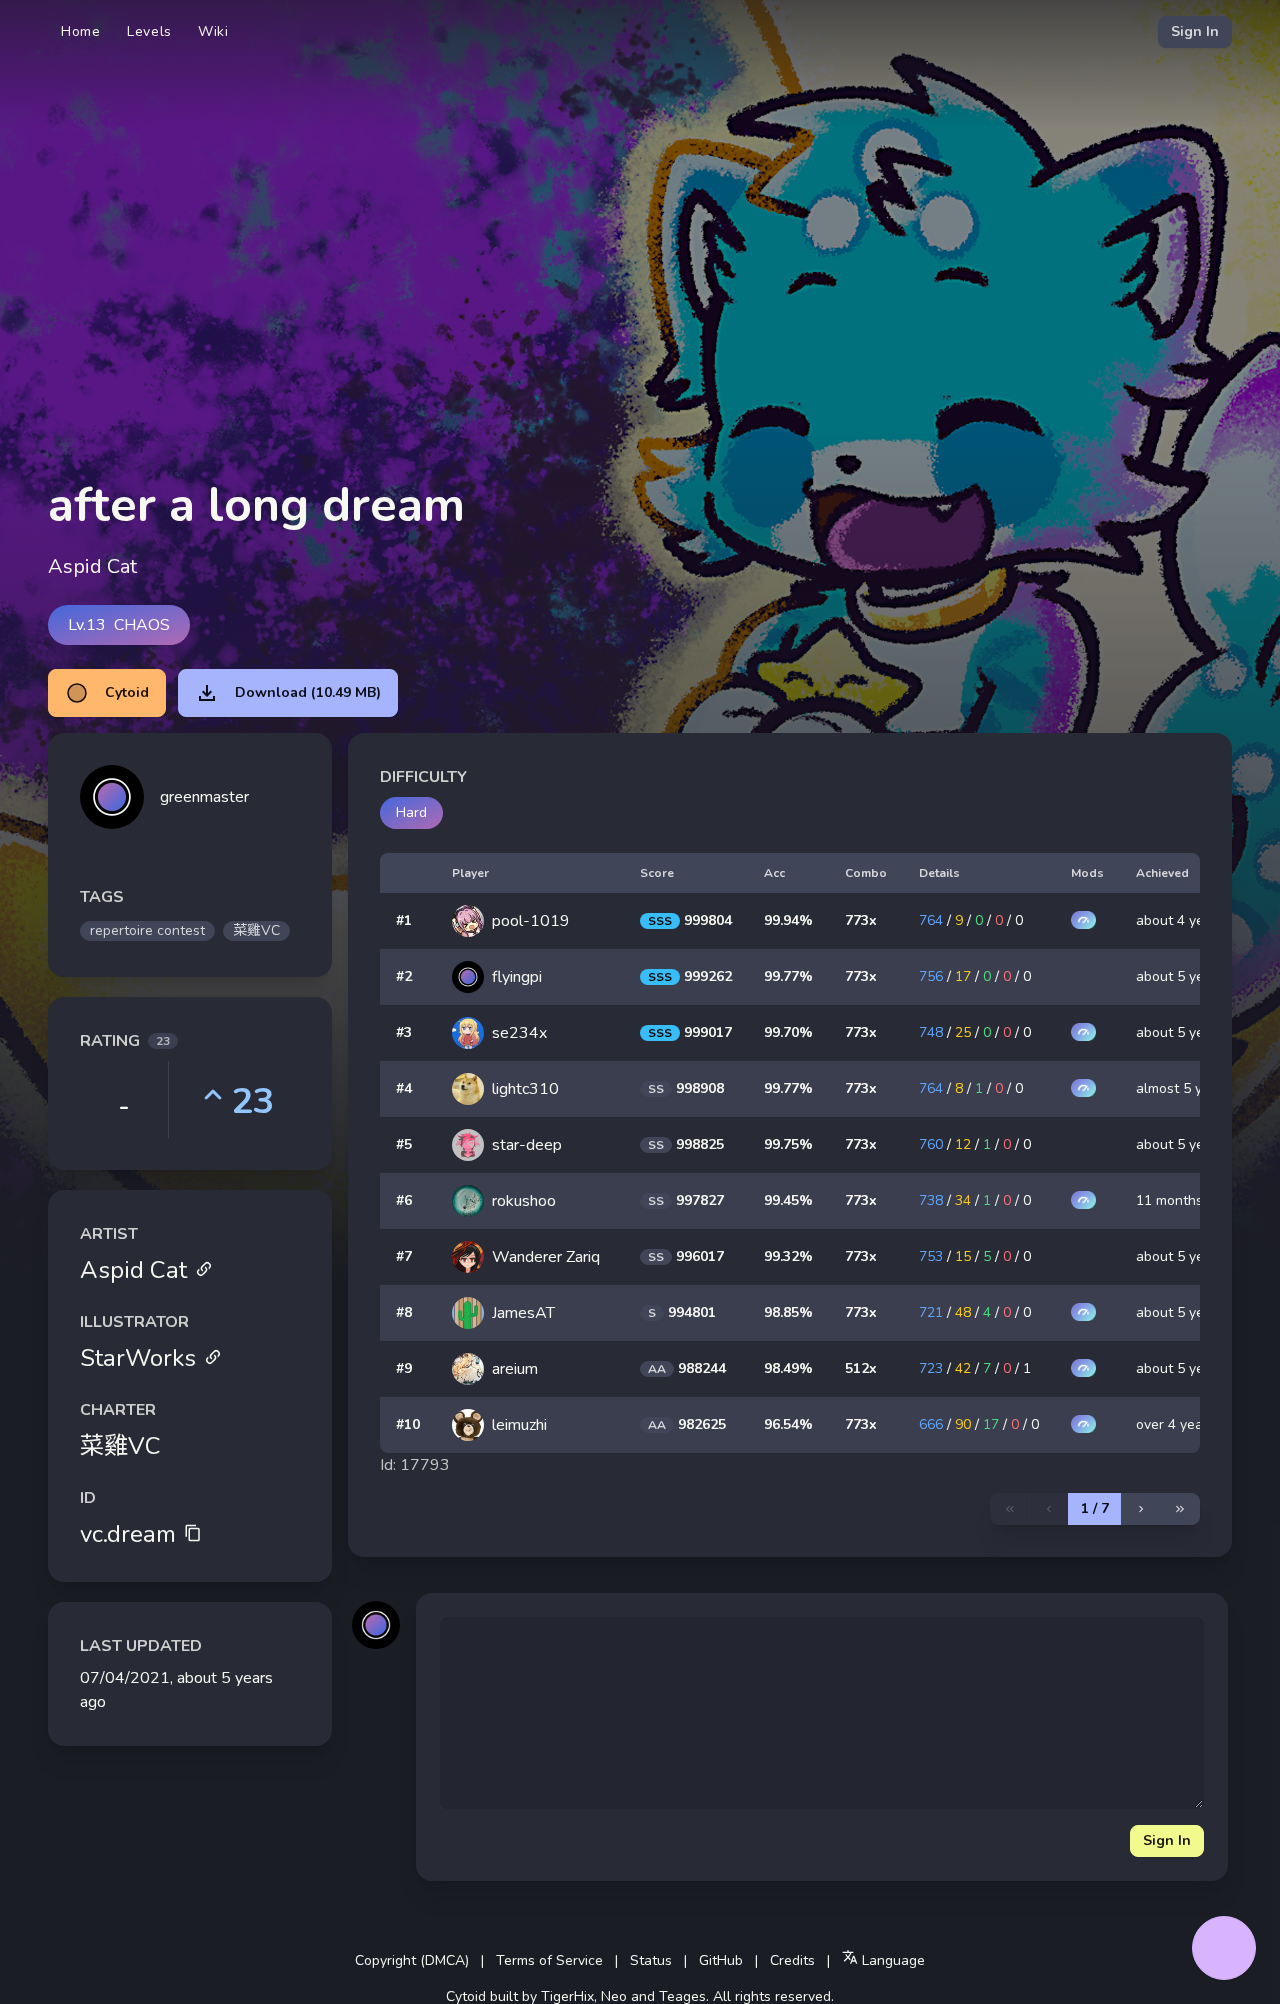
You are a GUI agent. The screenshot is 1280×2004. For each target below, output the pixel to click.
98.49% (788, 1368)
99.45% (788, 1200)
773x (861, 920)
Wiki (213, 31)
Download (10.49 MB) (308, 692)
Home (81, 31)
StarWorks (138, 1358)
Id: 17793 (415, 1465)
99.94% (788, 920)
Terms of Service (549, 1960)
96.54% (788, 1424)
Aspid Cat (133, 1270)
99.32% (788, 1256)
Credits (792, 1960)
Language (891, 1960)
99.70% (788, 1032)
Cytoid (127, 692)
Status (651, 1960)
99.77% (788, 976)
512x (861, 1368)
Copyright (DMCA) (412, 1960)
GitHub (721, 1960)
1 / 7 (1095, 1508)
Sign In (1195, 31)
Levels (149, 31)
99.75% (788, 1144)
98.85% (788, 1312)
